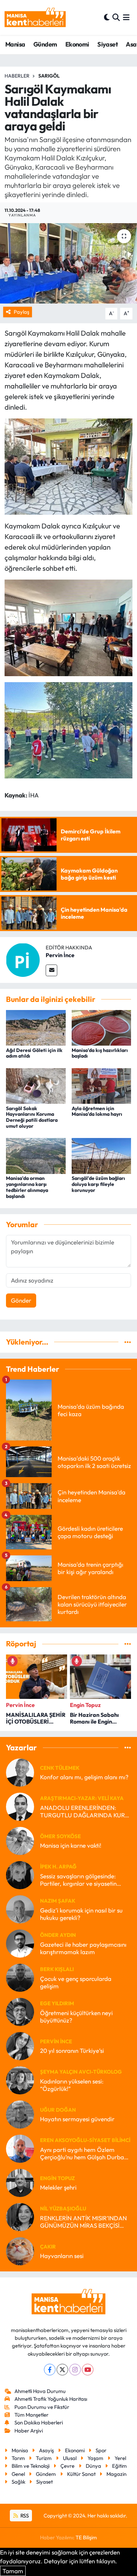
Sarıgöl (49, 76)
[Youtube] (88, 2370)
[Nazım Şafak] (20, 1908)
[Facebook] (50, 2370)
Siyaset (107, 44)
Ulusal (70, 2458)
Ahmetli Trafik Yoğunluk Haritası (51, 2399)
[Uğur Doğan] (20, 2114)
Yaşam (95, 2458)
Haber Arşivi (29, 2431)
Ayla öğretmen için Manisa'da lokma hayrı (97, 1111)
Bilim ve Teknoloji (31, 2466)
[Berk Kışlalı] (20, 1977)
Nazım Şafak (58, 1901)
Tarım (18, 2458)
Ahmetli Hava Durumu (40, 2391)
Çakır (48, 2247)
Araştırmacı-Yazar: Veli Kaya (82, 1798)
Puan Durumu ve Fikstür (42, 2407)
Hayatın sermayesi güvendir (77, 2119)
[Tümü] (128, 1342)
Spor (101, 2450)
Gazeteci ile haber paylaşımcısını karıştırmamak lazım (83, 1948)
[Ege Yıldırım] (20, 2011)
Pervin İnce (60, 955)
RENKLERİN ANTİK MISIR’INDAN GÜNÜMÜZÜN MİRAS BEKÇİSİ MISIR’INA (83, 2222)
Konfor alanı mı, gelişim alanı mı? (84, 1777)
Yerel (120, 2458)
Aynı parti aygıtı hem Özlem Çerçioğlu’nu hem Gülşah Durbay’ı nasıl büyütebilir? (85, 2153)
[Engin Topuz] (20, 2182)
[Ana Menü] (126, 17)
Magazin (116, 2474)
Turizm (44, 2458)
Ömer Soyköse (60, 1836)
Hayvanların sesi (62, 2256)
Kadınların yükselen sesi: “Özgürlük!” (72, 2085)
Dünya (93, 2466)
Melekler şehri (58, 2187)
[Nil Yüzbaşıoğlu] (20, 2216)
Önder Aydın (58, 1935)
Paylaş (21, 312)
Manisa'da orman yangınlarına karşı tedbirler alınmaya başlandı (27, 1187)
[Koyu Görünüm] (107, 17)
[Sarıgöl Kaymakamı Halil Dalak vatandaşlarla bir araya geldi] (68, 264)
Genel (18, 2474)
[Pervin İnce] (23, 959)
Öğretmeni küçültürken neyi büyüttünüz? (76, 2017)
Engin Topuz (57, 2178)
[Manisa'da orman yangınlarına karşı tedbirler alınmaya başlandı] (36, 1155)
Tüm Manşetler (31, 2415)
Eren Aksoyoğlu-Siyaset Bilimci (85, 2140)
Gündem (45, 44)
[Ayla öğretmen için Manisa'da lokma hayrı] (102, 1085)
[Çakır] (20, 2250)
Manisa (15, 44)
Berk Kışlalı (57, 1969)
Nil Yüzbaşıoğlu (63, 2208)
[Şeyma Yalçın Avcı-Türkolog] (20, 2079)
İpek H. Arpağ (58, 1867)
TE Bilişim (86, 2537)
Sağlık (18, 2482)
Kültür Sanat (81, 2474)
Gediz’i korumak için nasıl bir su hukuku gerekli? (81, 1914)
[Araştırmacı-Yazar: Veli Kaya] (20, 1806)
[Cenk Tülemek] (20, 1772)
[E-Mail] (51, 970)
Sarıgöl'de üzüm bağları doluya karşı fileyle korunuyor (98, 1184)
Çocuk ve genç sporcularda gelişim (76, 1982)
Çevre (67, 2466)
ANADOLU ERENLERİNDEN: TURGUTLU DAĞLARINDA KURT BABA (84, 1812)
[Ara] (116, 17)
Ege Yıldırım (57, 2003)
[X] (62, 2370)
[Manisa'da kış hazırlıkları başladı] (102, 1027)
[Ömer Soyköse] (20, 1840)
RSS (24, 2516)
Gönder (21, 1300)
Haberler (17, 76)
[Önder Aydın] (20, 1943)
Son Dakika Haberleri (39, 2422)
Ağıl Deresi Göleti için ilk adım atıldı (34, 1053)
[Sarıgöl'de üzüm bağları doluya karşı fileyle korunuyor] (102, 1155)
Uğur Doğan (58, 2110)
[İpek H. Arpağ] (20, 1874)
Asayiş (46, 2450)
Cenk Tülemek (60, 1768)
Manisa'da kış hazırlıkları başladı (100, 1053)
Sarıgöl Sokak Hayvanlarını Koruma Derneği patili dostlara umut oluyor (32, 1117)
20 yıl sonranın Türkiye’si (72, 2051)
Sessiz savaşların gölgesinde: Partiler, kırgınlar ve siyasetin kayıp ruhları (78, 1880)
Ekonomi (77, 44)
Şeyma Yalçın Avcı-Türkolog (81, 2072)
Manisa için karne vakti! (71, 1845)
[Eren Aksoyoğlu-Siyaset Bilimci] (20, 2148)
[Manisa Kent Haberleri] (35, 17)
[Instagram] (75, 2370)
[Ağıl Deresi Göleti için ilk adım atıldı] (36, 1027)
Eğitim (119, 2466)
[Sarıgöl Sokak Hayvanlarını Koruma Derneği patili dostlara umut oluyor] (36, 1085)
